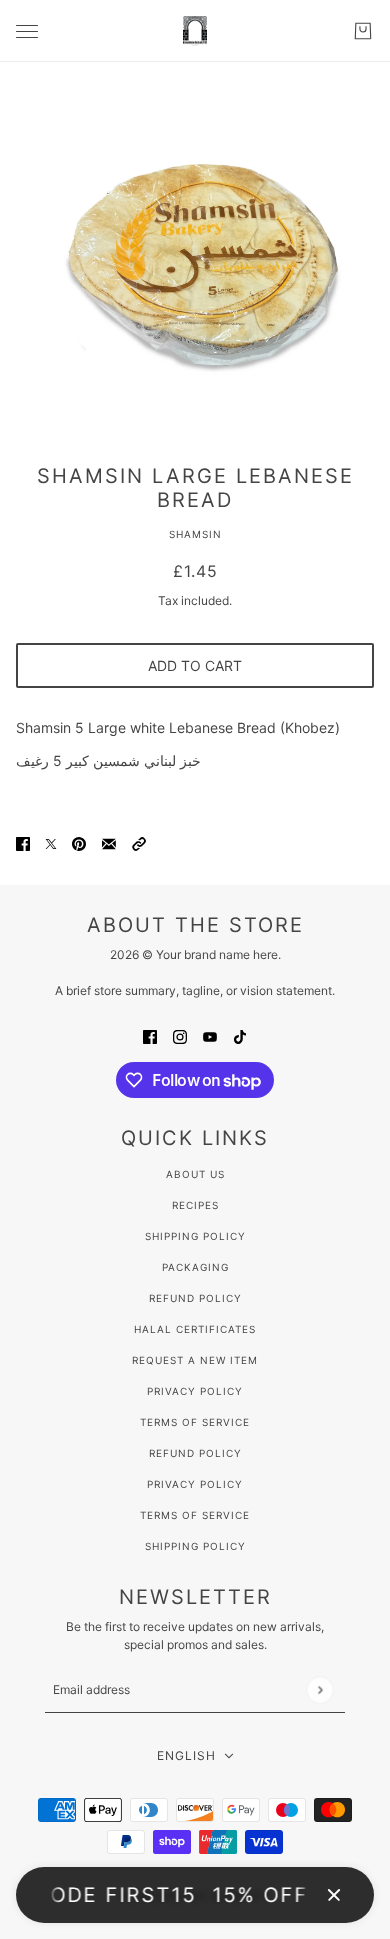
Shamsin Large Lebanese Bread (195, 488)
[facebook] (150, 1035)
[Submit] (319, 1689)
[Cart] (363, 31)
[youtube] (210, 1035)
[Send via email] (109, 842)
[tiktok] (240, 1035)
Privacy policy (195, 1484)
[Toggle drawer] (27, 31)
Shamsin (195, 534)
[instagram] (180, 1035)
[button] (139, 842)
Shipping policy (195, 1546)
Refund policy (195, 1453)
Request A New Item (195, 1360)
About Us (195, 1174)
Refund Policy (195, 1298)
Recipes (195, 1205)
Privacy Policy (195, 1391)
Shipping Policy (195, 1236)
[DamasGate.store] (195, 31)
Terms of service (195, 1515)
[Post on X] (51, 842)
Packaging (195, 1267)
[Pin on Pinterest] (79, 842)
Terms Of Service (195, 1422)
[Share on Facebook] (23, 842)
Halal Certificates (195, 1329)
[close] (334, 1895)
